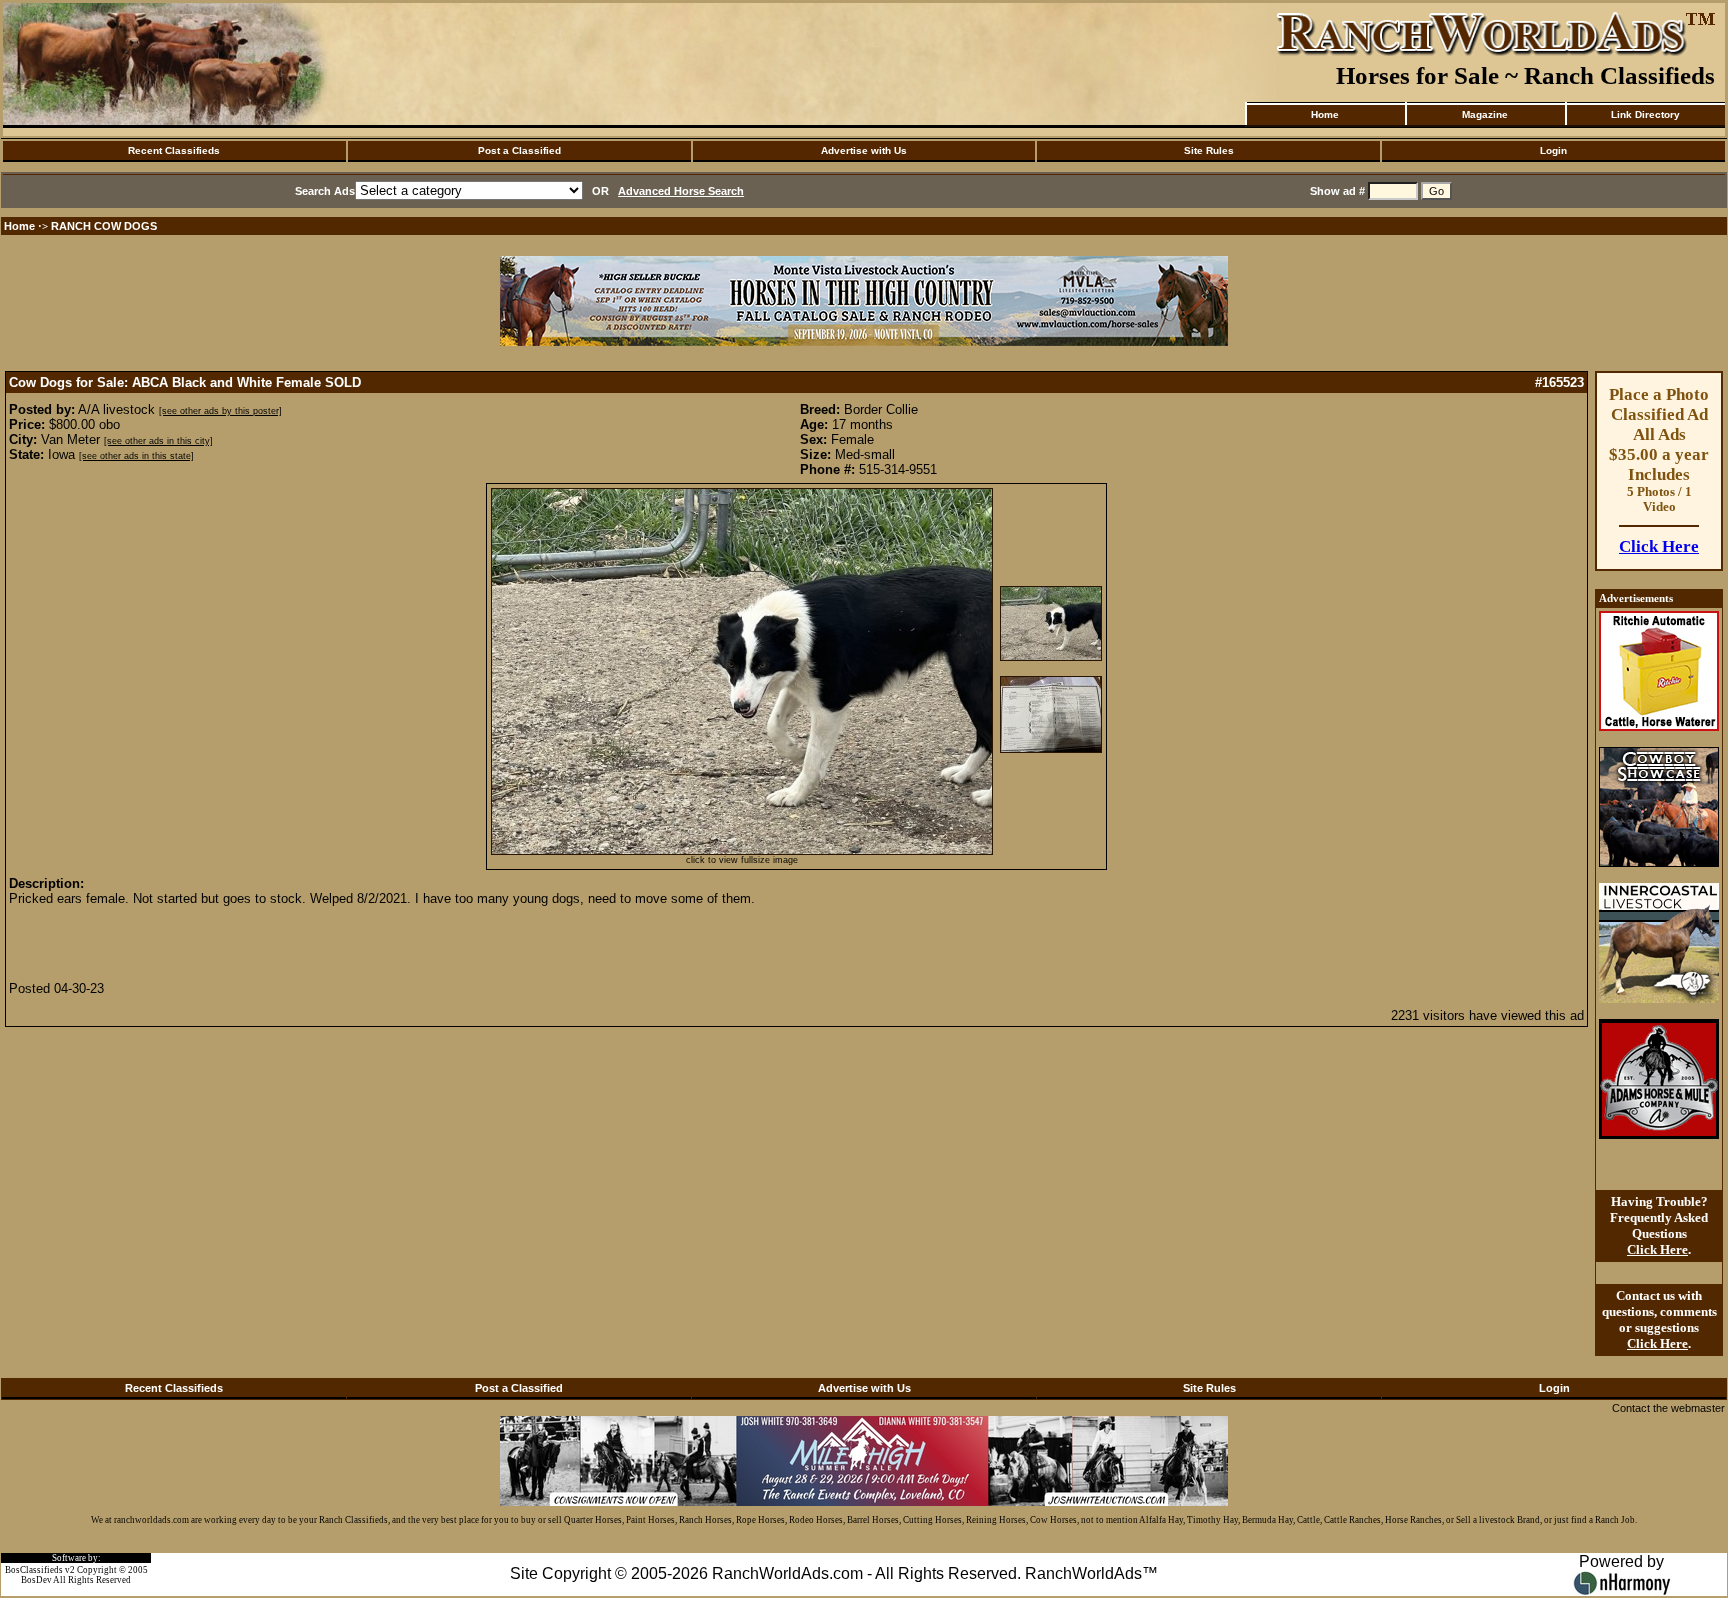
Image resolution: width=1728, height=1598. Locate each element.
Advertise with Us (864, 150)
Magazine (1485, 114)
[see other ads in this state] (136, 456)
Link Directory (1645, 114)
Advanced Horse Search (681, 191)
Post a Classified (519, 150)
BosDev (36, 1580)
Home (1325, 114)
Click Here (1659, 546)
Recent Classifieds (174, 150)
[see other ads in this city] (158, 441)
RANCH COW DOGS (104, 226)
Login (1553, 150)
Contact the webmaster (1668, 1408)
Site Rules (1209, 150)
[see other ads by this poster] (220, 411)
